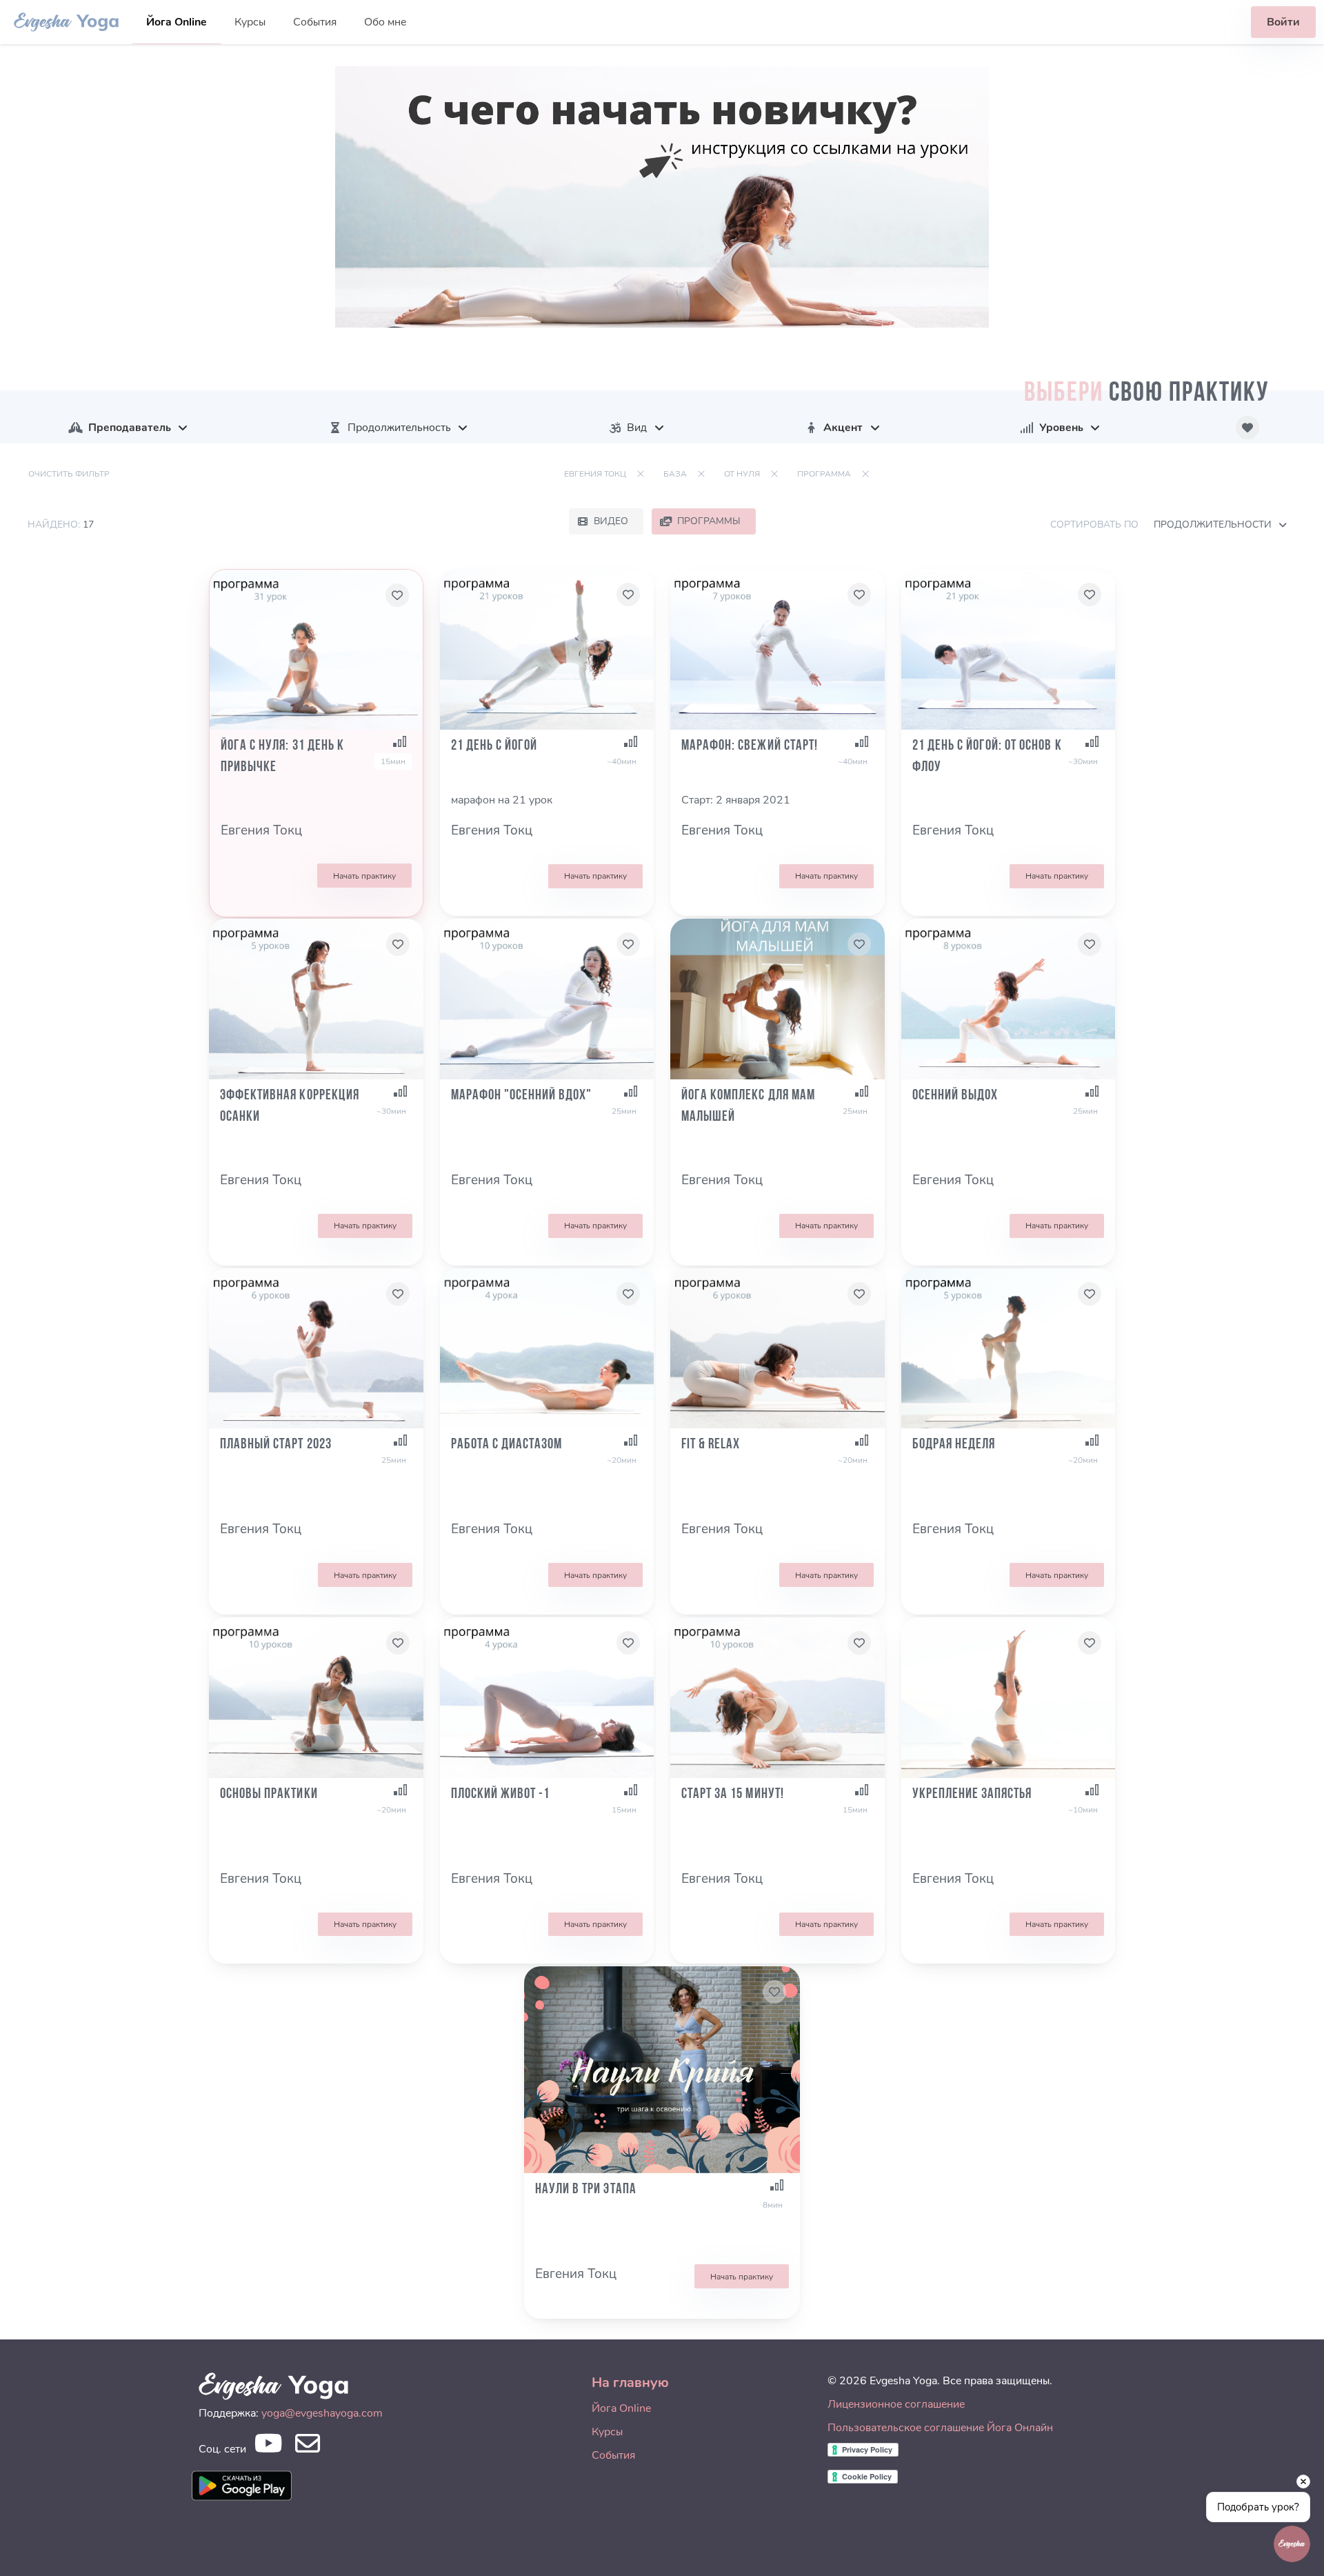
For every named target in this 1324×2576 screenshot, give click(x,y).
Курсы (250, 22)
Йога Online (177, 22)
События (315, 22)
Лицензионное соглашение (896, 2404)
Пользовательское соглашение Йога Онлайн (940, 2428)
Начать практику (364, 876)
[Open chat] (1292, 2544)
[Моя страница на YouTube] (268, 2447)
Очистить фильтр (69, 474)
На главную (630, 2383)
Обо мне (385, 22)
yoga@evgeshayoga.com (322, 2413)
